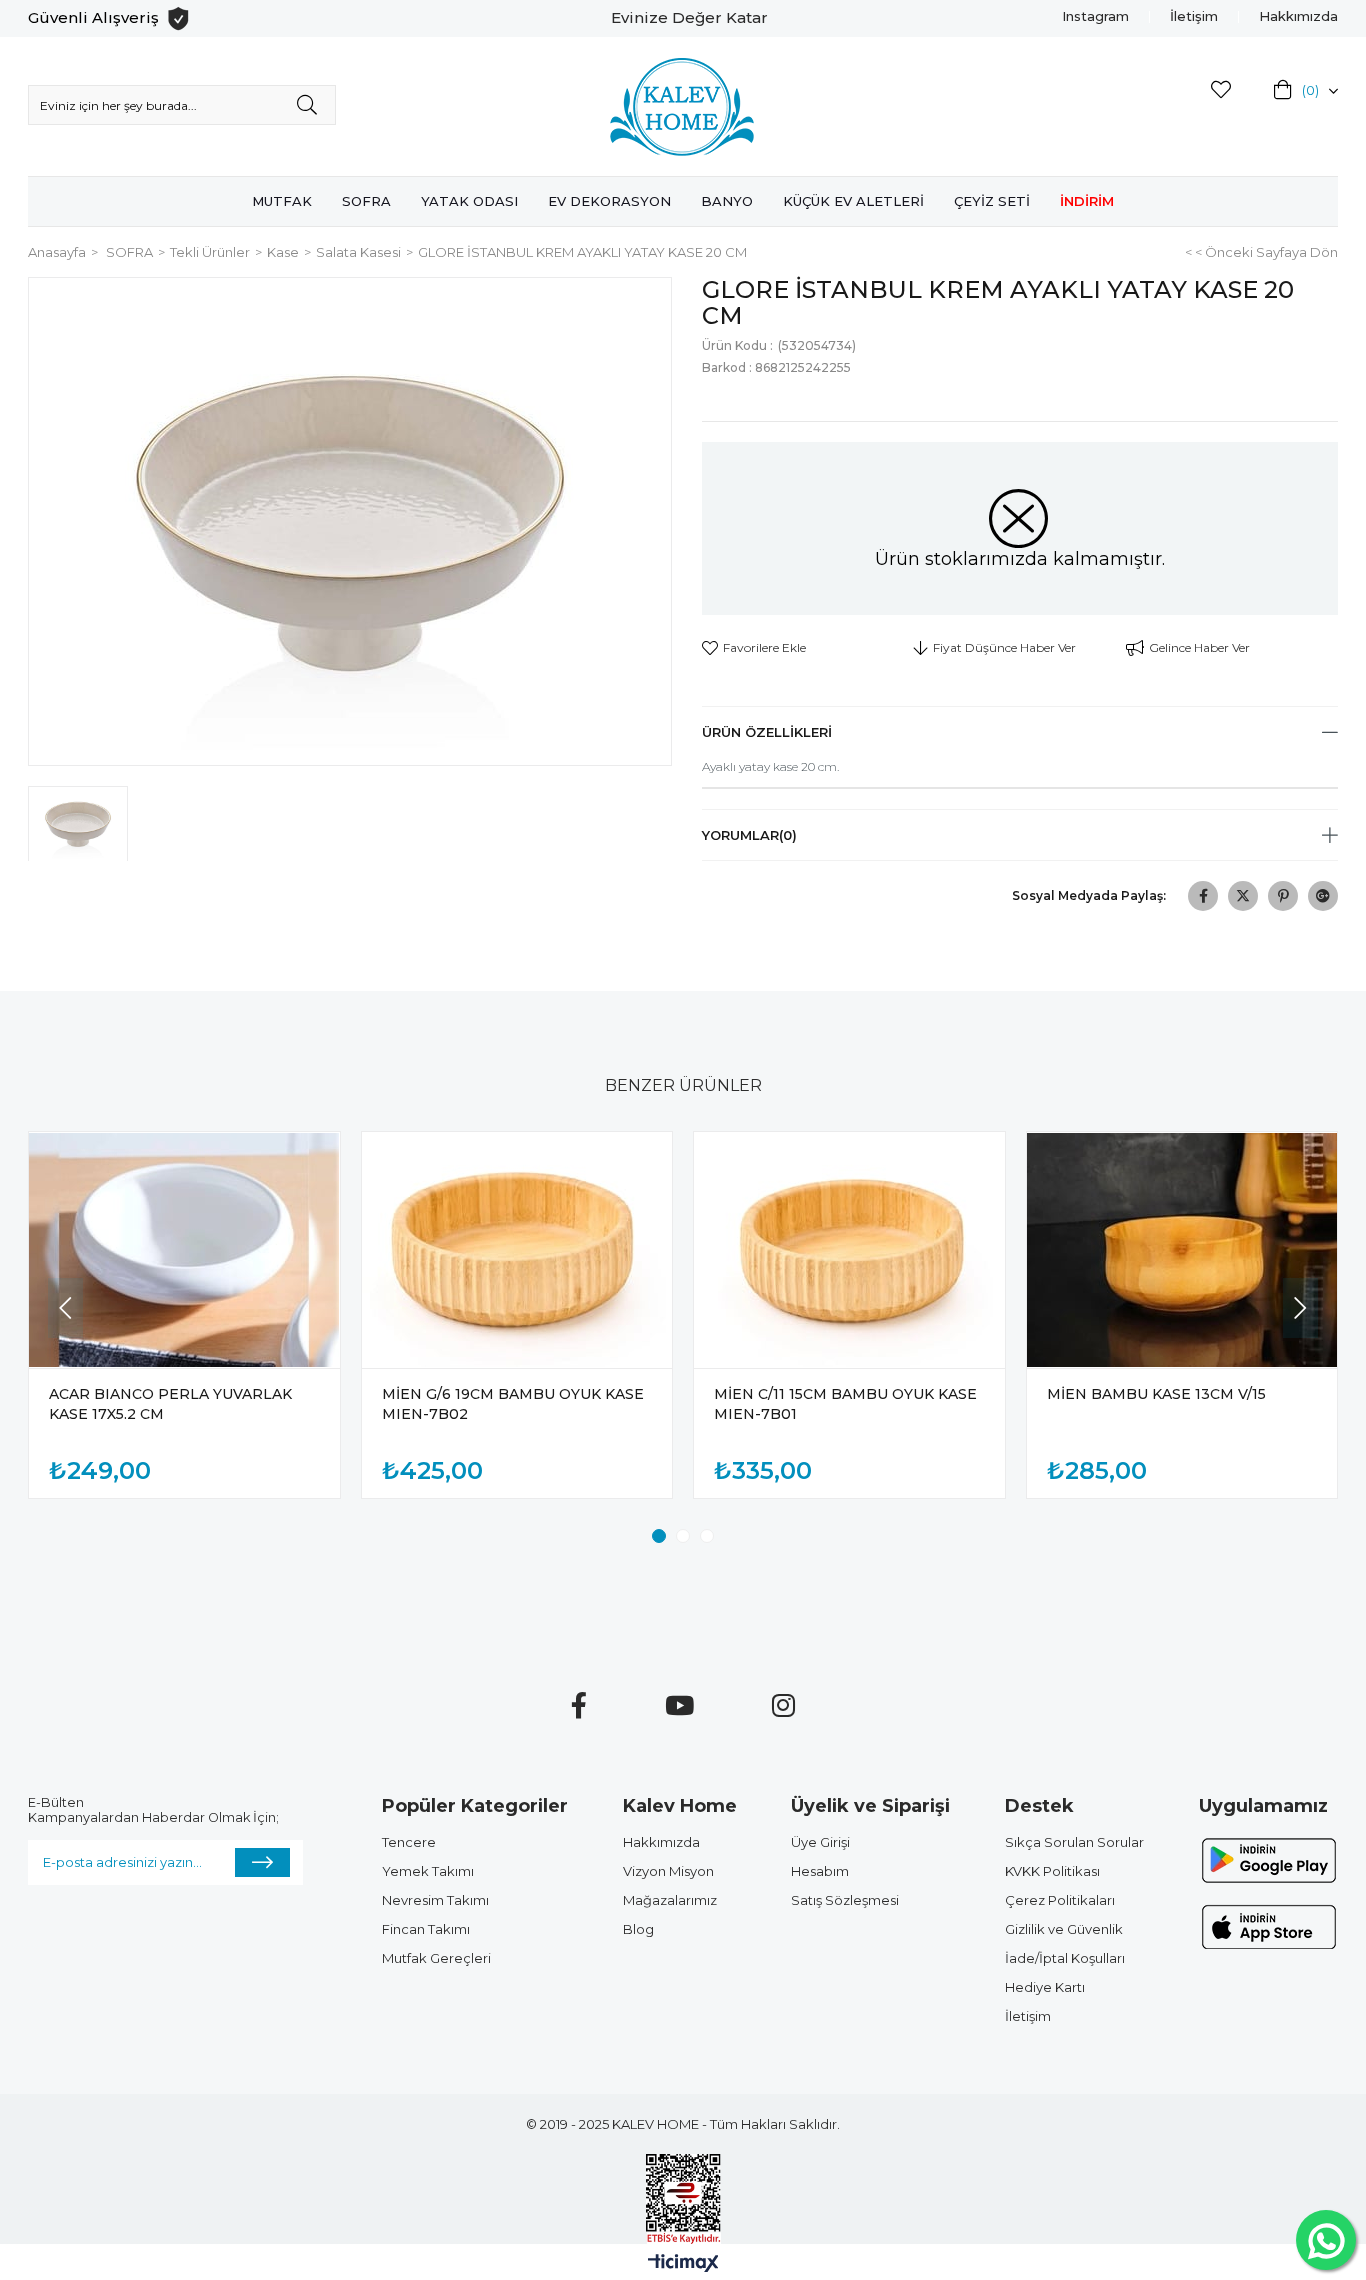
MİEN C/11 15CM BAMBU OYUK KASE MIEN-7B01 (845, 1404)
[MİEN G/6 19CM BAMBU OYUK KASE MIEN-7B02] (517, 1250)
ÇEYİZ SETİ (992, 201)
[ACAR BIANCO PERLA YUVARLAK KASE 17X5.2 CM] (184, 1250)
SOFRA (366, 201)
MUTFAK (282, 201)
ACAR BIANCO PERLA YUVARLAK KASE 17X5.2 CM (170, 1404)
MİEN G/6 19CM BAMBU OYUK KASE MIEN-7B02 (513, 1404)
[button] (659, 1536)
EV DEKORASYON (609, 201)
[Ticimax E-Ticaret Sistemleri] (683, 2264)
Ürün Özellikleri (767, 732)
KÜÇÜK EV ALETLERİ (853, 201)
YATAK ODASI (469, 201)
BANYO (727, 201)
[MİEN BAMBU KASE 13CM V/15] (1182, 1250)
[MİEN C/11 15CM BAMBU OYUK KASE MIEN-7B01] (849, 1250)
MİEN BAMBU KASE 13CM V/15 (1156, 1394)
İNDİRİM (1087, 201)
